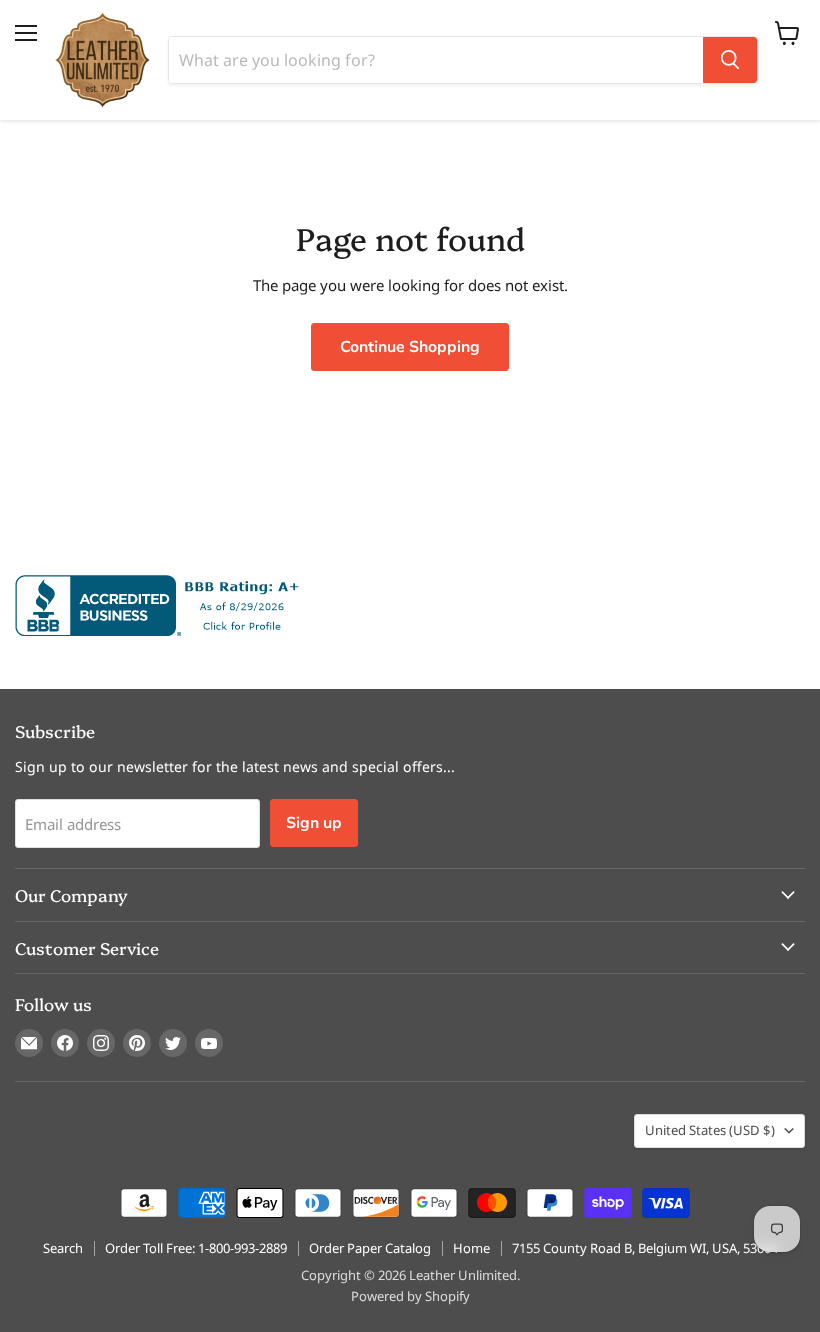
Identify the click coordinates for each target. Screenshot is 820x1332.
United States (710, 1130)
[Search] (730, 60)
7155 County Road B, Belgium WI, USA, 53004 (645, 1248)
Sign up (314, 823)
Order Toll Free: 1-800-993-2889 (196, 1248)
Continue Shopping (410, 347)
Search (63, 1248)
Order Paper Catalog (370, 1248)
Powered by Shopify (410, 1296)
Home (471, 1248)
